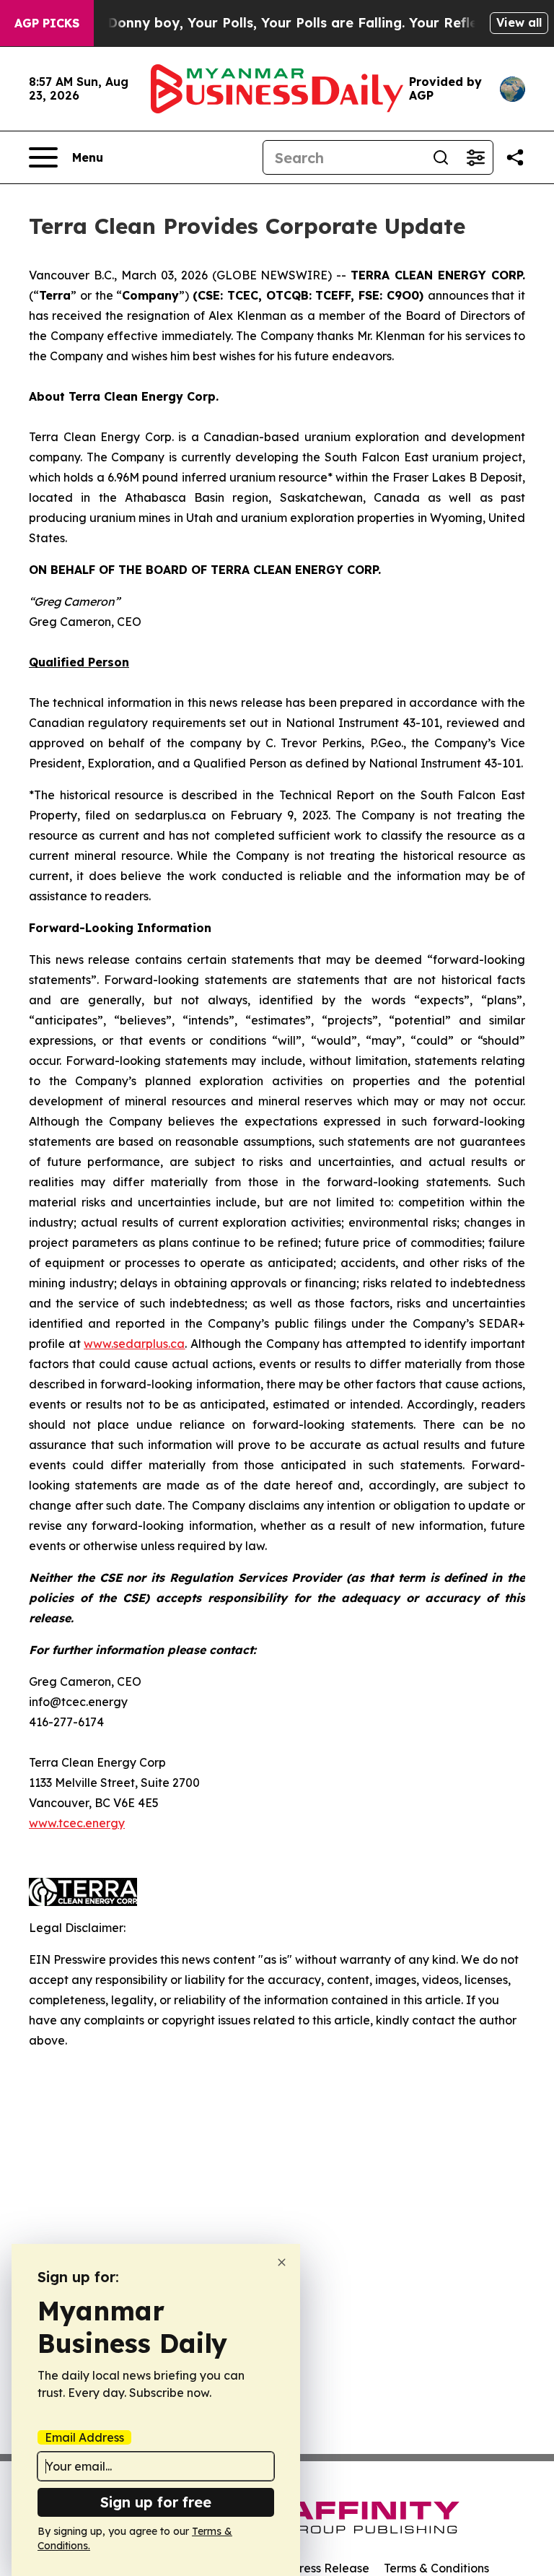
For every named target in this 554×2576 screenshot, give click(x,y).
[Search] (441, 157)
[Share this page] (515, 157)
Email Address (84, 2437)
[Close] (282, 2262)
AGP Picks (47, 23)
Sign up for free (156, 2502)
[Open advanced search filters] (475, 157)
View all (519, 22)
